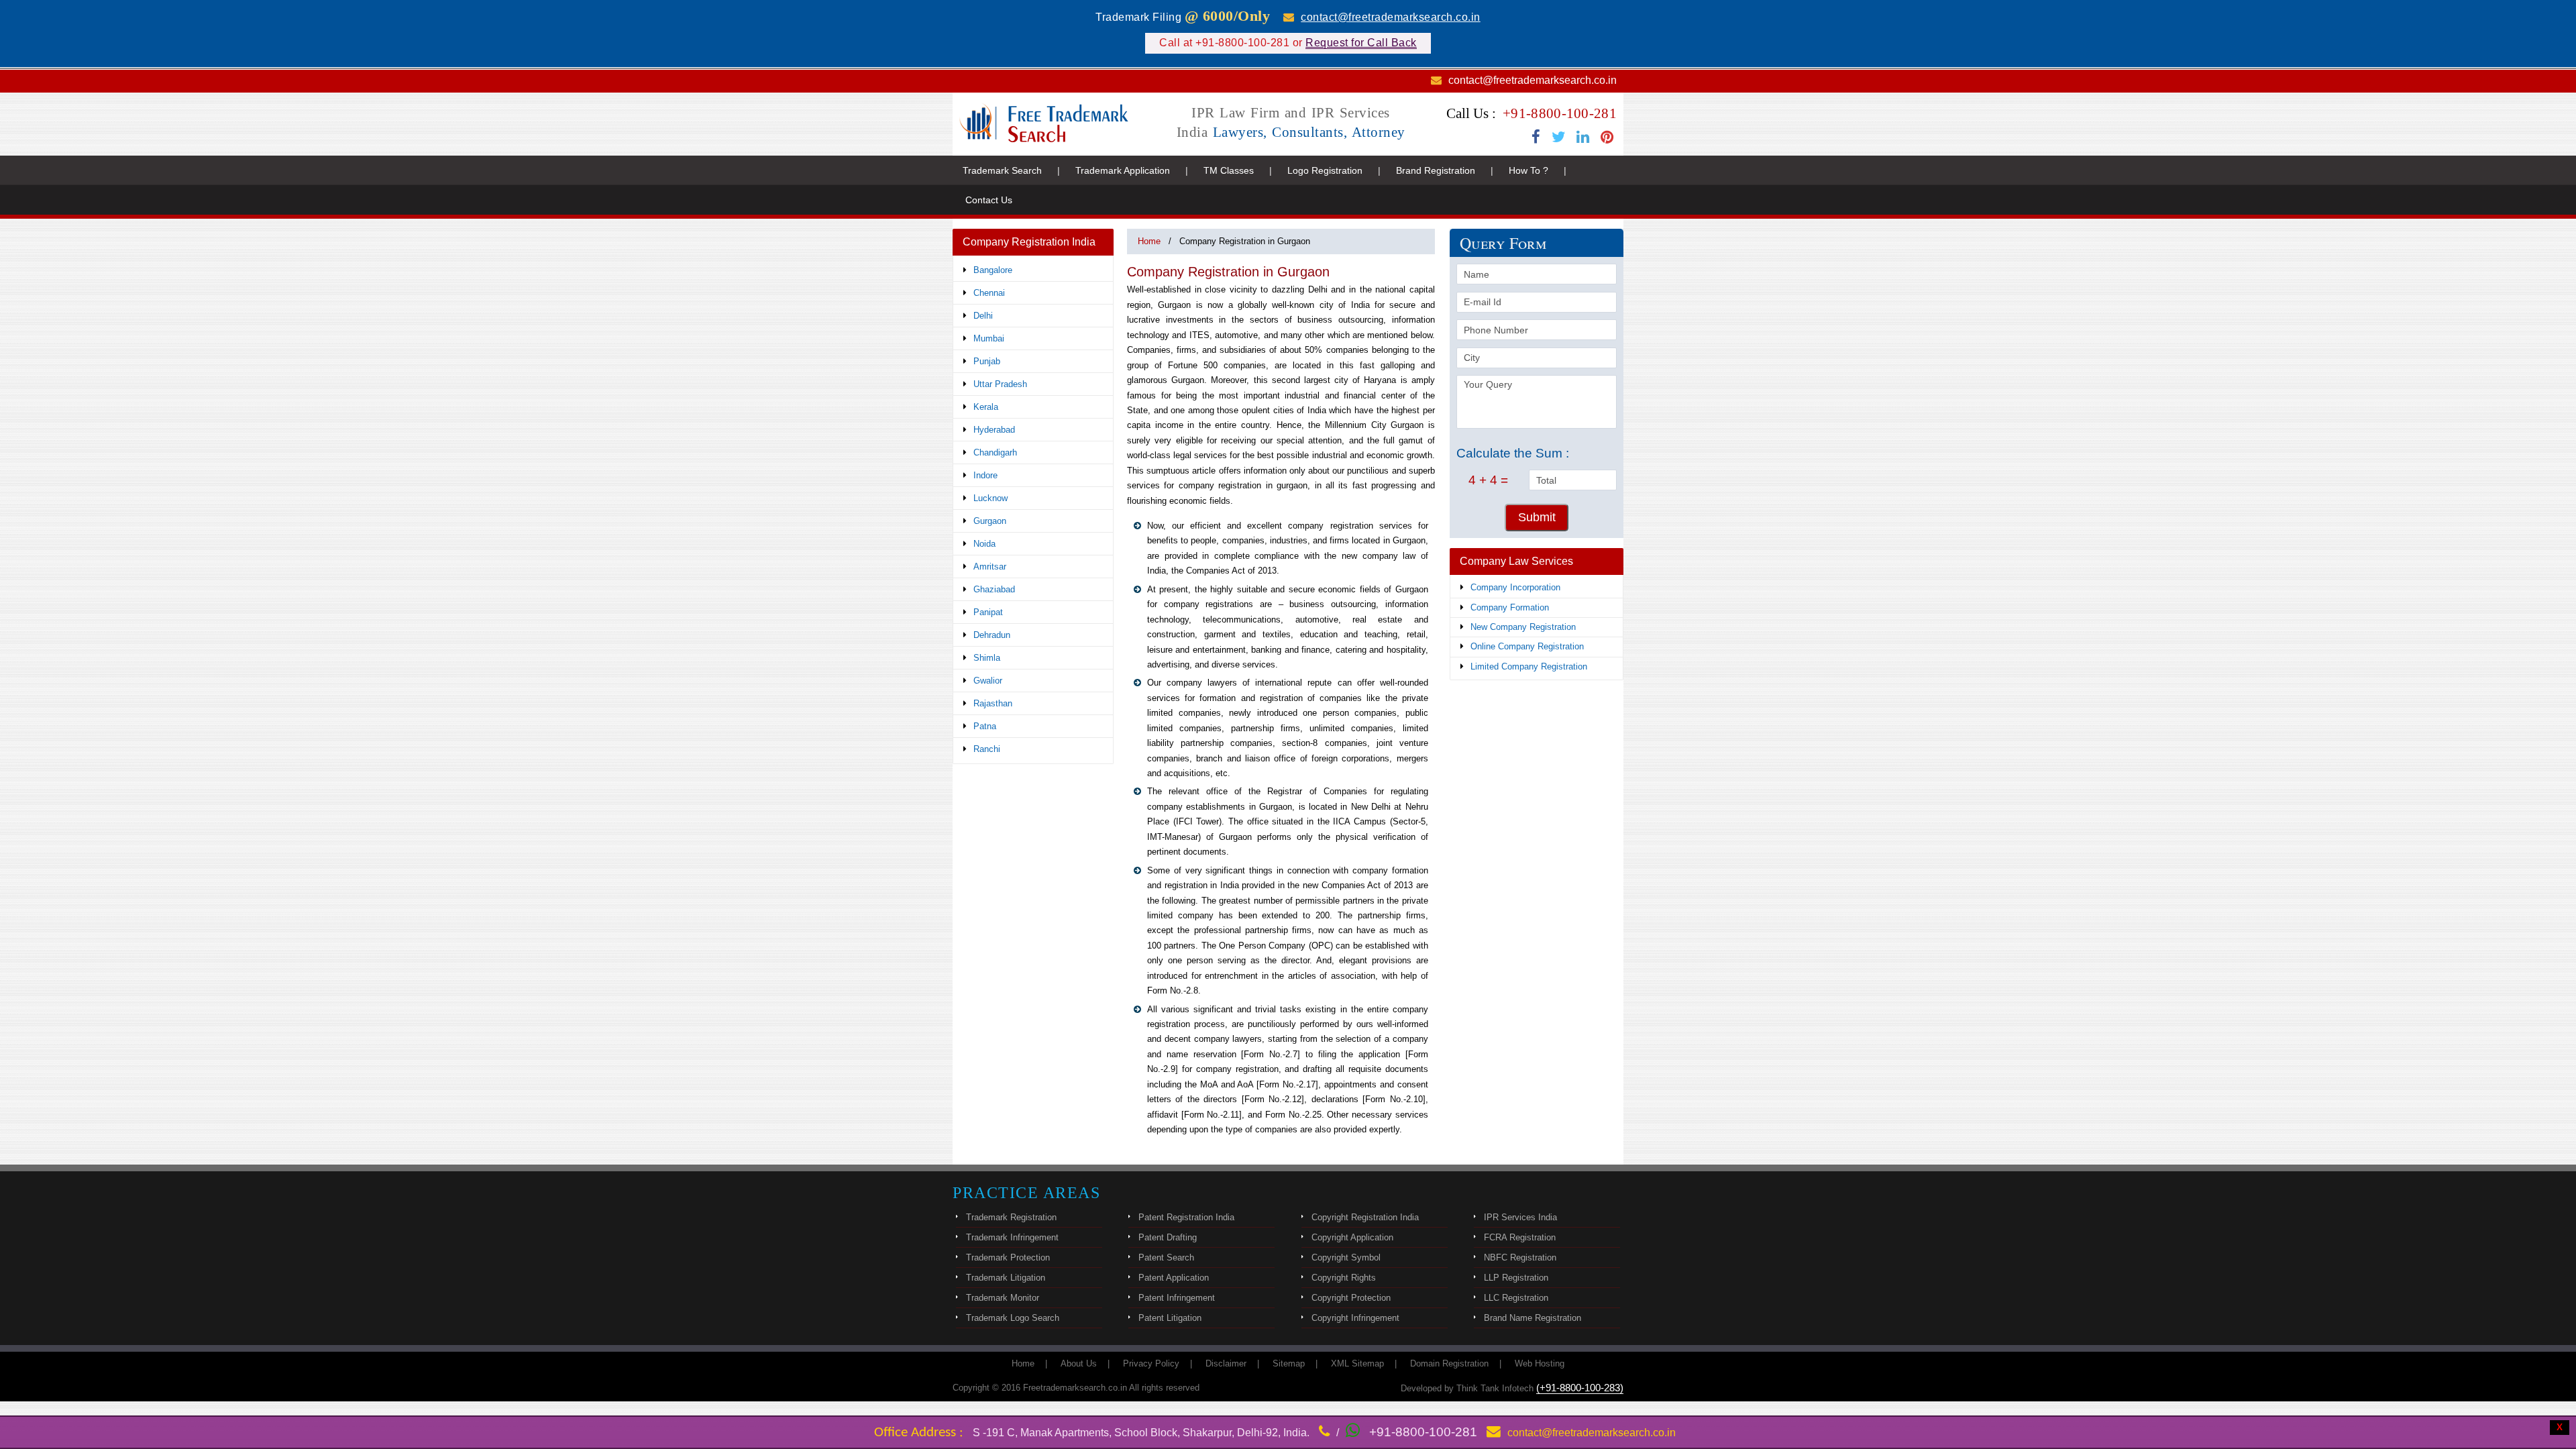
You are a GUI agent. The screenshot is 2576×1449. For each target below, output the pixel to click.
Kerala (986, 407)
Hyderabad (994, 430)
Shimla (987, 658)
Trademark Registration (1011, 1217)
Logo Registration (1325, 170)
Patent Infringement (1177, 1298)
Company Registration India (1029, 242)
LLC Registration (1516, 1298)
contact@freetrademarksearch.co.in (1391, 17)
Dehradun (992, 635)
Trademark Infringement (1012, 1237)
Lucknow (990, 498)
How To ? (1528, 170)
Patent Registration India (1186, 1217)
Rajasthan (993, 703)
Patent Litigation (1170, 1318)
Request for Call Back (1361, 43)
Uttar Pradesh (1000, 384)
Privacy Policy (1151, 1363)
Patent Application (1174, 1278)
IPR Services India (1520, 1217)
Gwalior (988, 681)
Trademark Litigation (1006, 1278)
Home (1149, 241)
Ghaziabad (994, 589)
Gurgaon (990, 521)
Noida (984, 544)
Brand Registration (1436, 170)
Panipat (988, 612)
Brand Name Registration (1533, 1318)
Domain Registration (1449, 1363)
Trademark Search (1002, 170)
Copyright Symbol (1346, 1257)
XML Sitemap (1357, 1363)
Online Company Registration (1527, 646)
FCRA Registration (1520, 1237)
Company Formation (1510, 607)
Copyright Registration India (1365, 1217)
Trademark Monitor (1003, 1298)
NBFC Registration (1520, 1257)
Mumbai (989, 338)
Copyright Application (1352, 1237)
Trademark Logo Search (1013, 1318)
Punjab (987, 361)
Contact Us (989, 200)
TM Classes (1229, 170)
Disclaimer (1226, 1363)
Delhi (983, 316)
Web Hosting (1540, 1363)
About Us (1079, 1363)
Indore (985, 475)
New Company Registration (1523, 627)
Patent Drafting (1168, 1237)
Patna (985, 726)
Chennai (989, 293)
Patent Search (1166, 1257)
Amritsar (990, 567)
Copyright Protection (1351, 1298)
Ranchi (987, 749)
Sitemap (1289, 1363)
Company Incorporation (1515, 587)
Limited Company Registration (1529, 666)
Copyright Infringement (1355, 1318)
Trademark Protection (1008, 1257)
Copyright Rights (1344, 1278)
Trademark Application (1123, 170)
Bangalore (993, 270)
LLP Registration (1516, 1278)
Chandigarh (995, 452)
